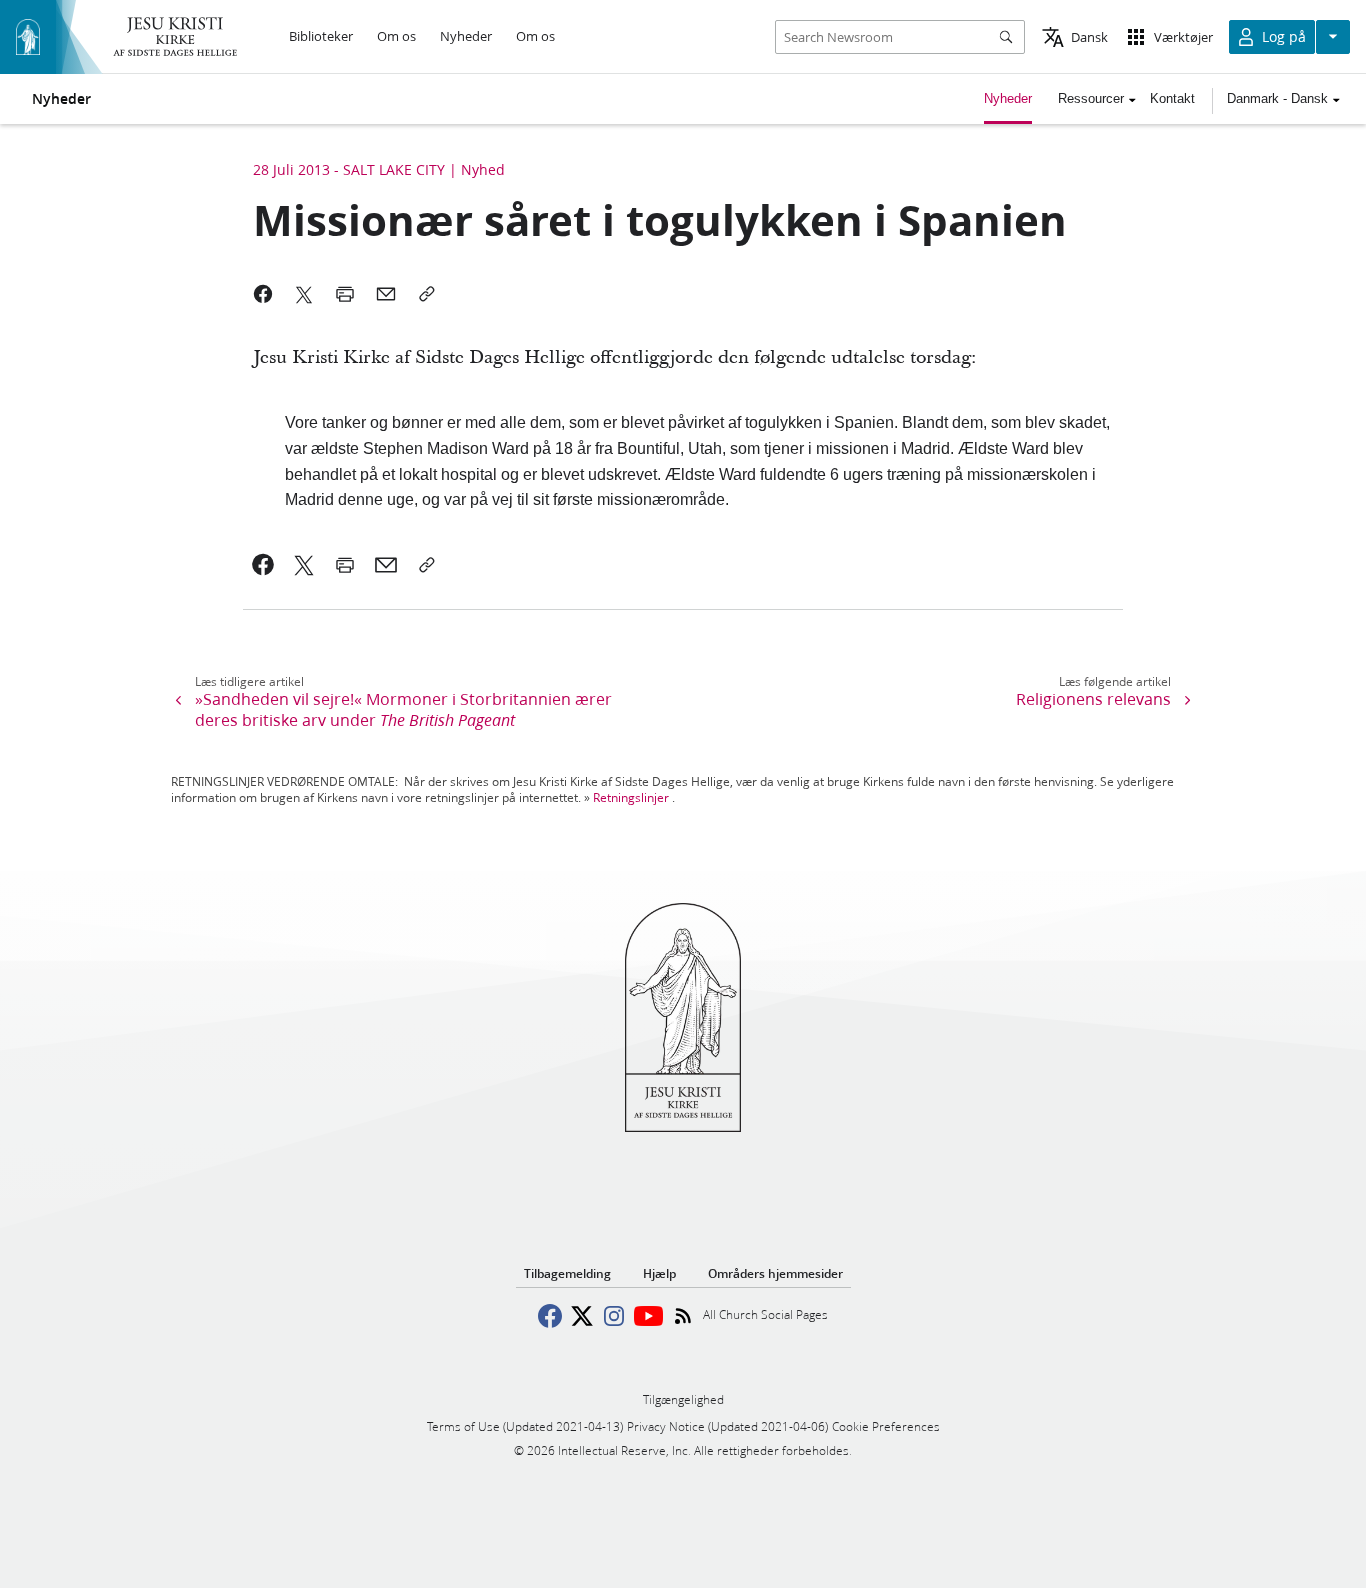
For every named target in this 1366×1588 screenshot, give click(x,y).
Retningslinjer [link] (631, 797)
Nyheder (61, 99)
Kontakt (1172, 98)
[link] (263, 565)
